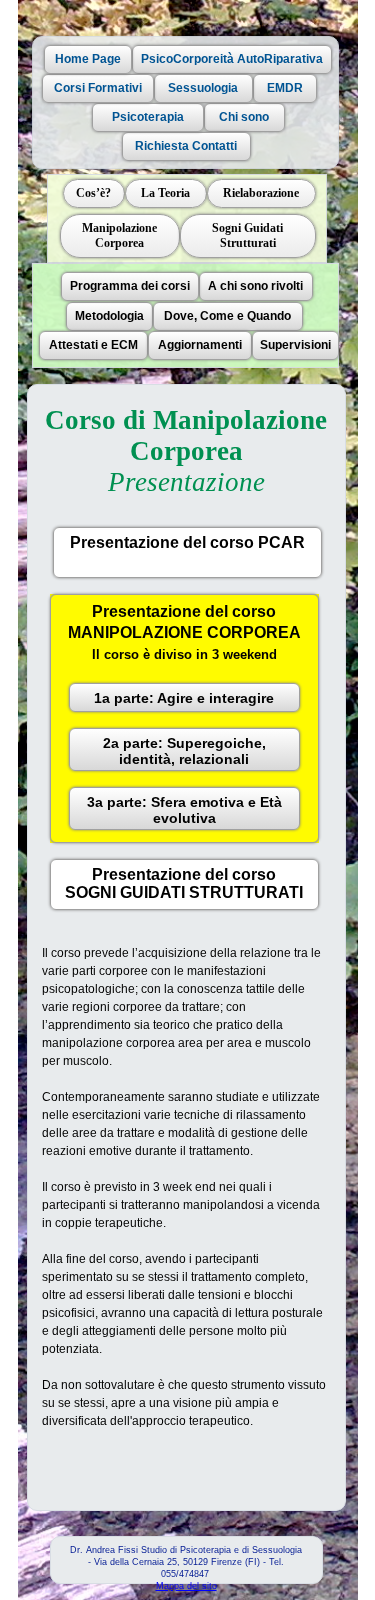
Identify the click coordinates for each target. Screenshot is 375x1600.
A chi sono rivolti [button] (255, 286)
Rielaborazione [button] (261, 193)
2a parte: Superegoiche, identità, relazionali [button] (184, 751)
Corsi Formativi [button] (98, 88)
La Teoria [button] (165, 193)
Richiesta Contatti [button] (186, 146)
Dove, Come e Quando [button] (227, 316)
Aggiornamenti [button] (200, 345)
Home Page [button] (88, 59)
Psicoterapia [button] (148, 117)
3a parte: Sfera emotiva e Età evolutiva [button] (184, 810)
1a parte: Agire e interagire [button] (184, 698)
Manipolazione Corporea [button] (119, 235)
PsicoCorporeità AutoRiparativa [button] (232, 59)
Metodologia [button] (109, 316)
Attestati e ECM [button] (93, 345)
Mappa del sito (186, 1586)
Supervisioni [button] (295, 345)
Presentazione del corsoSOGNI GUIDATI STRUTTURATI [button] (184, 883)
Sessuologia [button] (203, 88)
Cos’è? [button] (93, 193)
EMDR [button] (285, 88)
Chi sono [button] (244, 117)
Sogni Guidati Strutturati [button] (247, 235)
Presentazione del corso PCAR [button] (187, 542)
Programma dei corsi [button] (130, 286)
